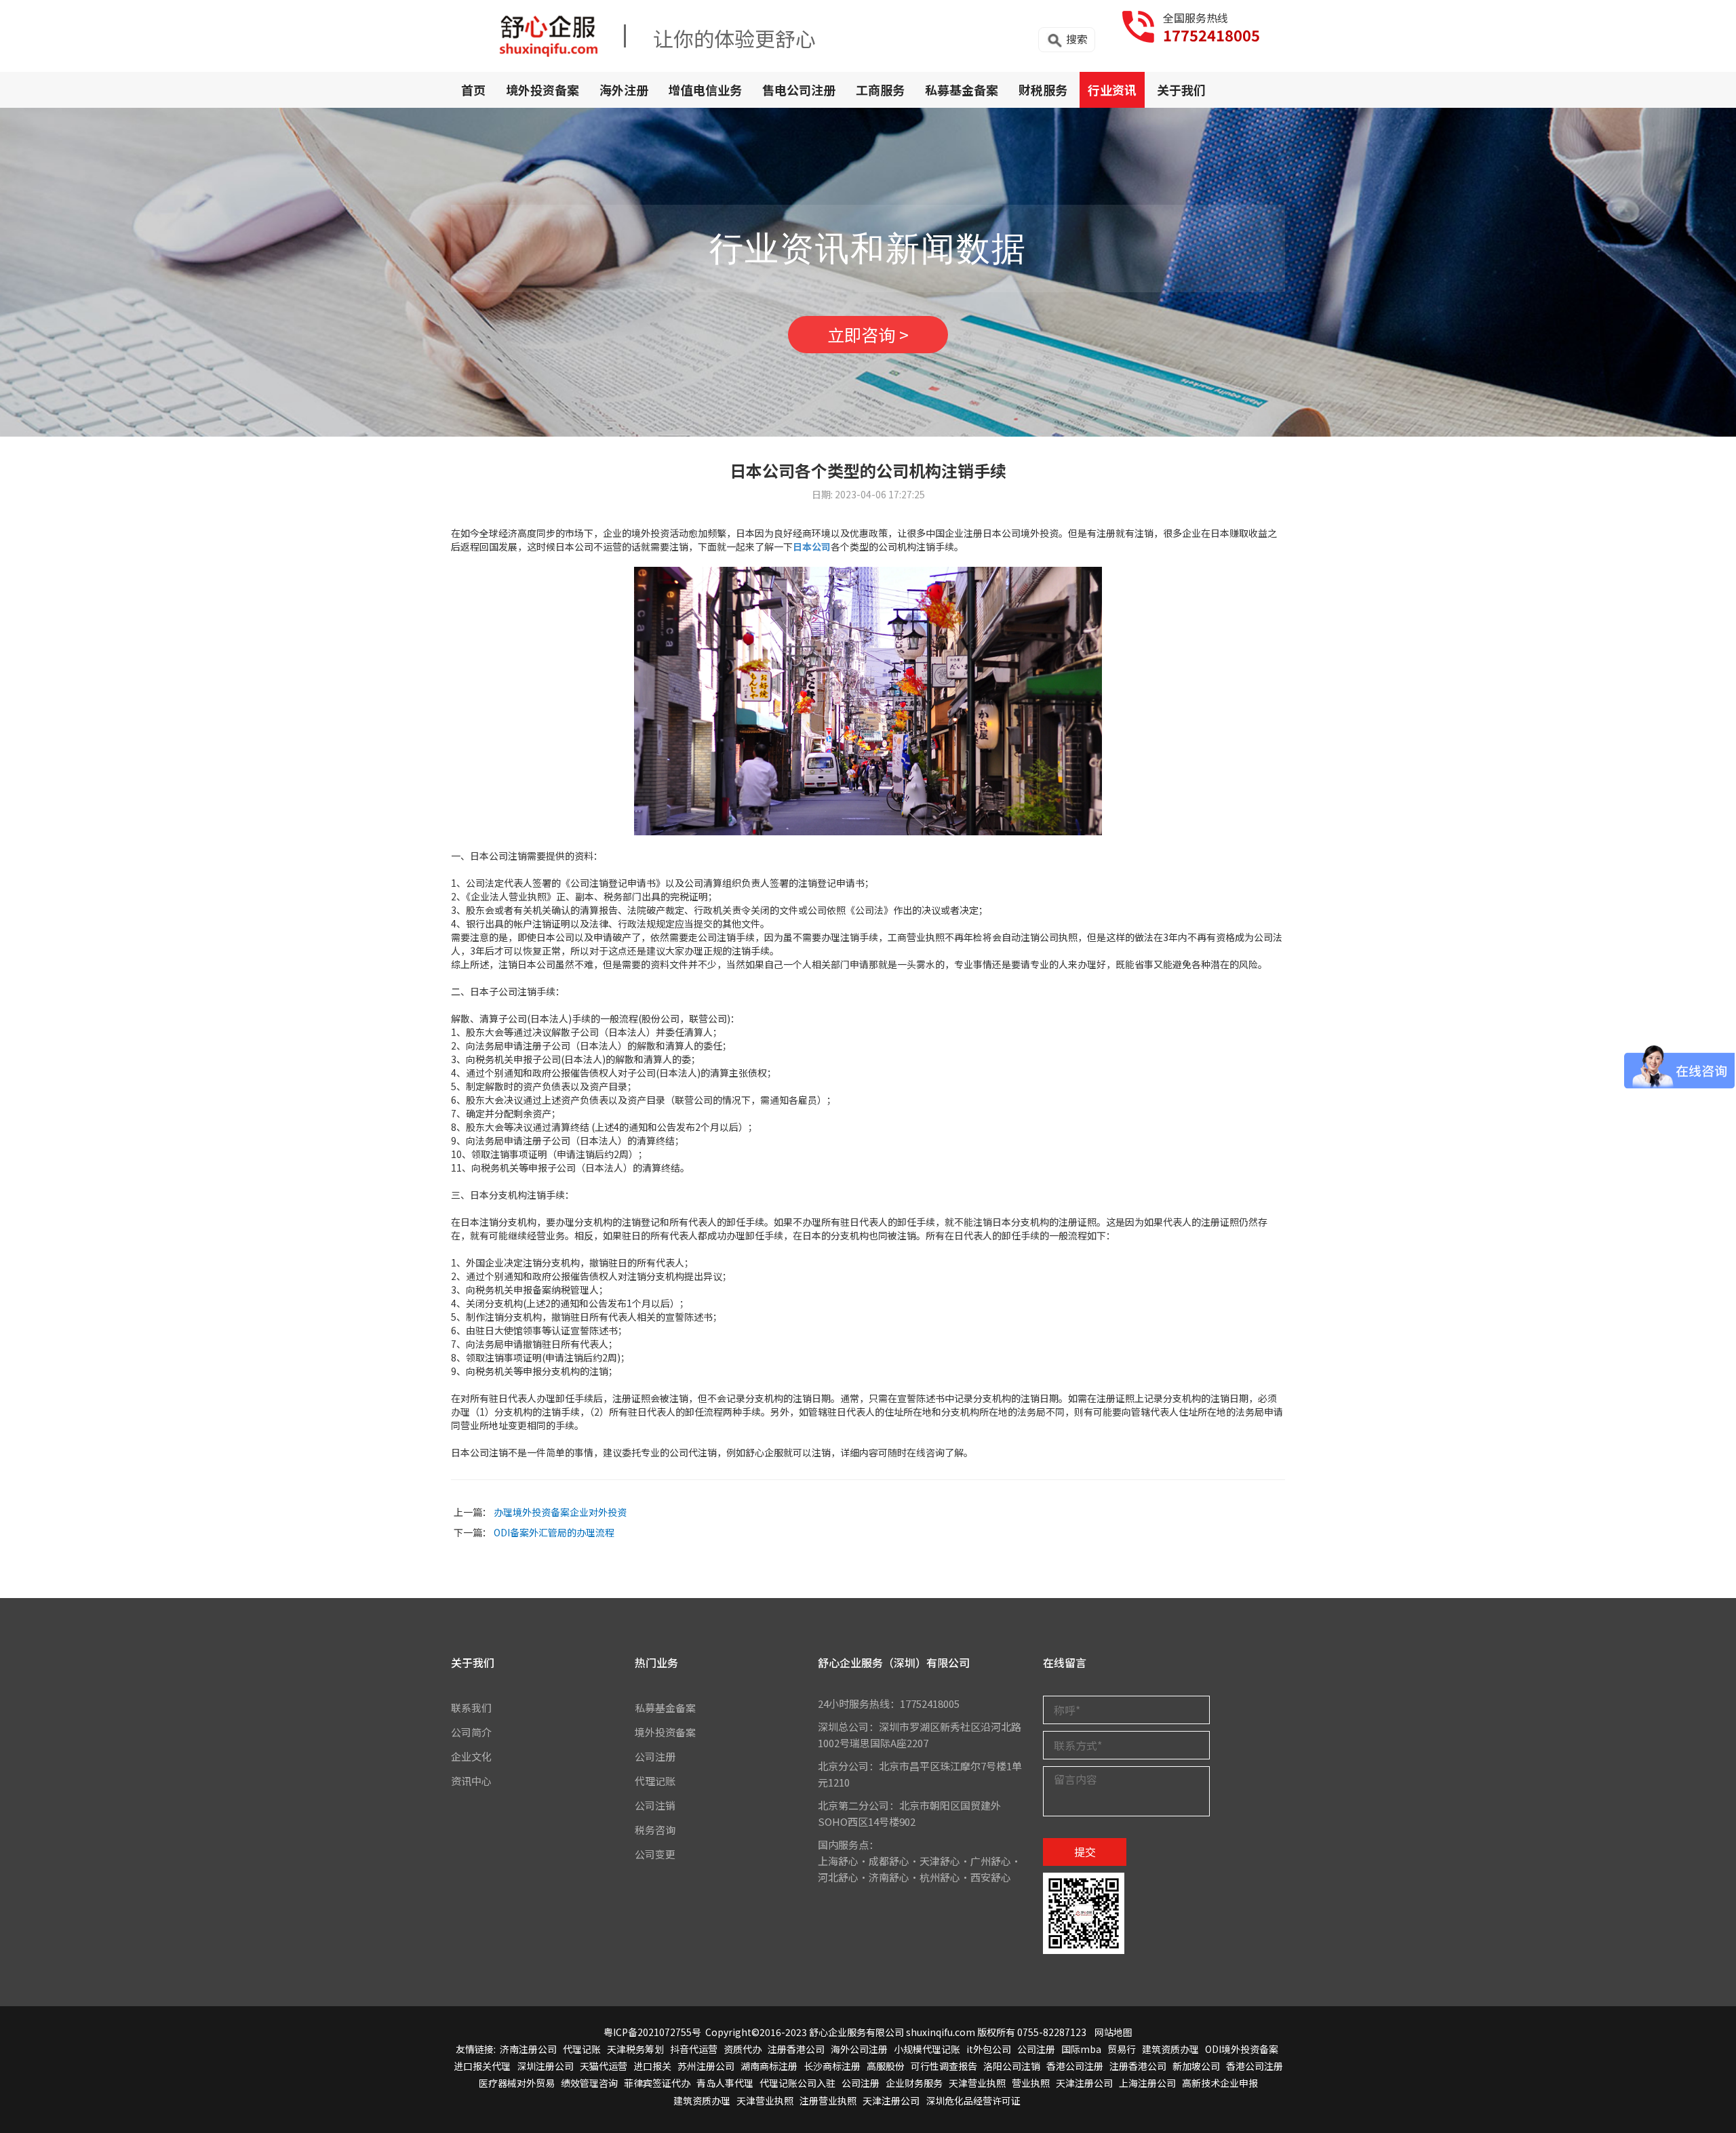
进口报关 (652, 2066)
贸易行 (1122, 2049)
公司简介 (471, 1732)
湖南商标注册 (769, 2066)
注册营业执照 (828, 2100)
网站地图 (1113, 2032)
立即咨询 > (868, 334)
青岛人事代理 (725, 2083)
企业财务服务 (914, 2083)
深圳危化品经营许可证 (973, 2100)
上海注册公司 (1147, 2083)
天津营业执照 (977, 2083)
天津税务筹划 (635, 2049)
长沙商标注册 (832, 2066)
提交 (1085, 1852)
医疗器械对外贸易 (517, 2083)
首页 (473, 89)
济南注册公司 (528, 2049)
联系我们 (471, 1708)
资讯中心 (471, 1781)
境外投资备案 (542, 89)
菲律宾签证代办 (657, 2083)
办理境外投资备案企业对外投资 (560, 1512)
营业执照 (1031, 2083)
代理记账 (655, 1781)
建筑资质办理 (1170, 2049)
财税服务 (1043, 89)
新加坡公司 (1196, 2066)
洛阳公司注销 (1012, 2066)
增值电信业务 (705, 89)
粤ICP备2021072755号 (652, 2032)
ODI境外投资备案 (1242, 2049)
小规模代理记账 (927, 2049)
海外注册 (624, 89)
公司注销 (655, 1805)
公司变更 (655, 1854)
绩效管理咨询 (589, 2083)
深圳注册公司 (545, 2066)
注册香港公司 (796, 2049)
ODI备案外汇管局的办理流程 (554, 1532)
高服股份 (886, 2066)
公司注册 (655, 1756)
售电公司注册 (799, 89)
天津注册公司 (1084, 2083)
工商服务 (880, 89)
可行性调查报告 (944, 2066)
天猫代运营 (604, 2066)
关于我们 (1181, 89)
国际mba (1081, 2049)
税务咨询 (655, 1830)
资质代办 (743, 2049)
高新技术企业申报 (1220, 2083)
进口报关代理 (482, 2066)
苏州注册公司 (706, 2066)
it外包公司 (989, 2049)
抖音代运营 (694, 2049)
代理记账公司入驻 (797, 2083)
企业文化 (471, 1756)
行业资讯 (1112, 89)
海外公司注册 (859, 2049)
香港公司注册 (1075, 2066)
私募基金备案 (962, 89)
